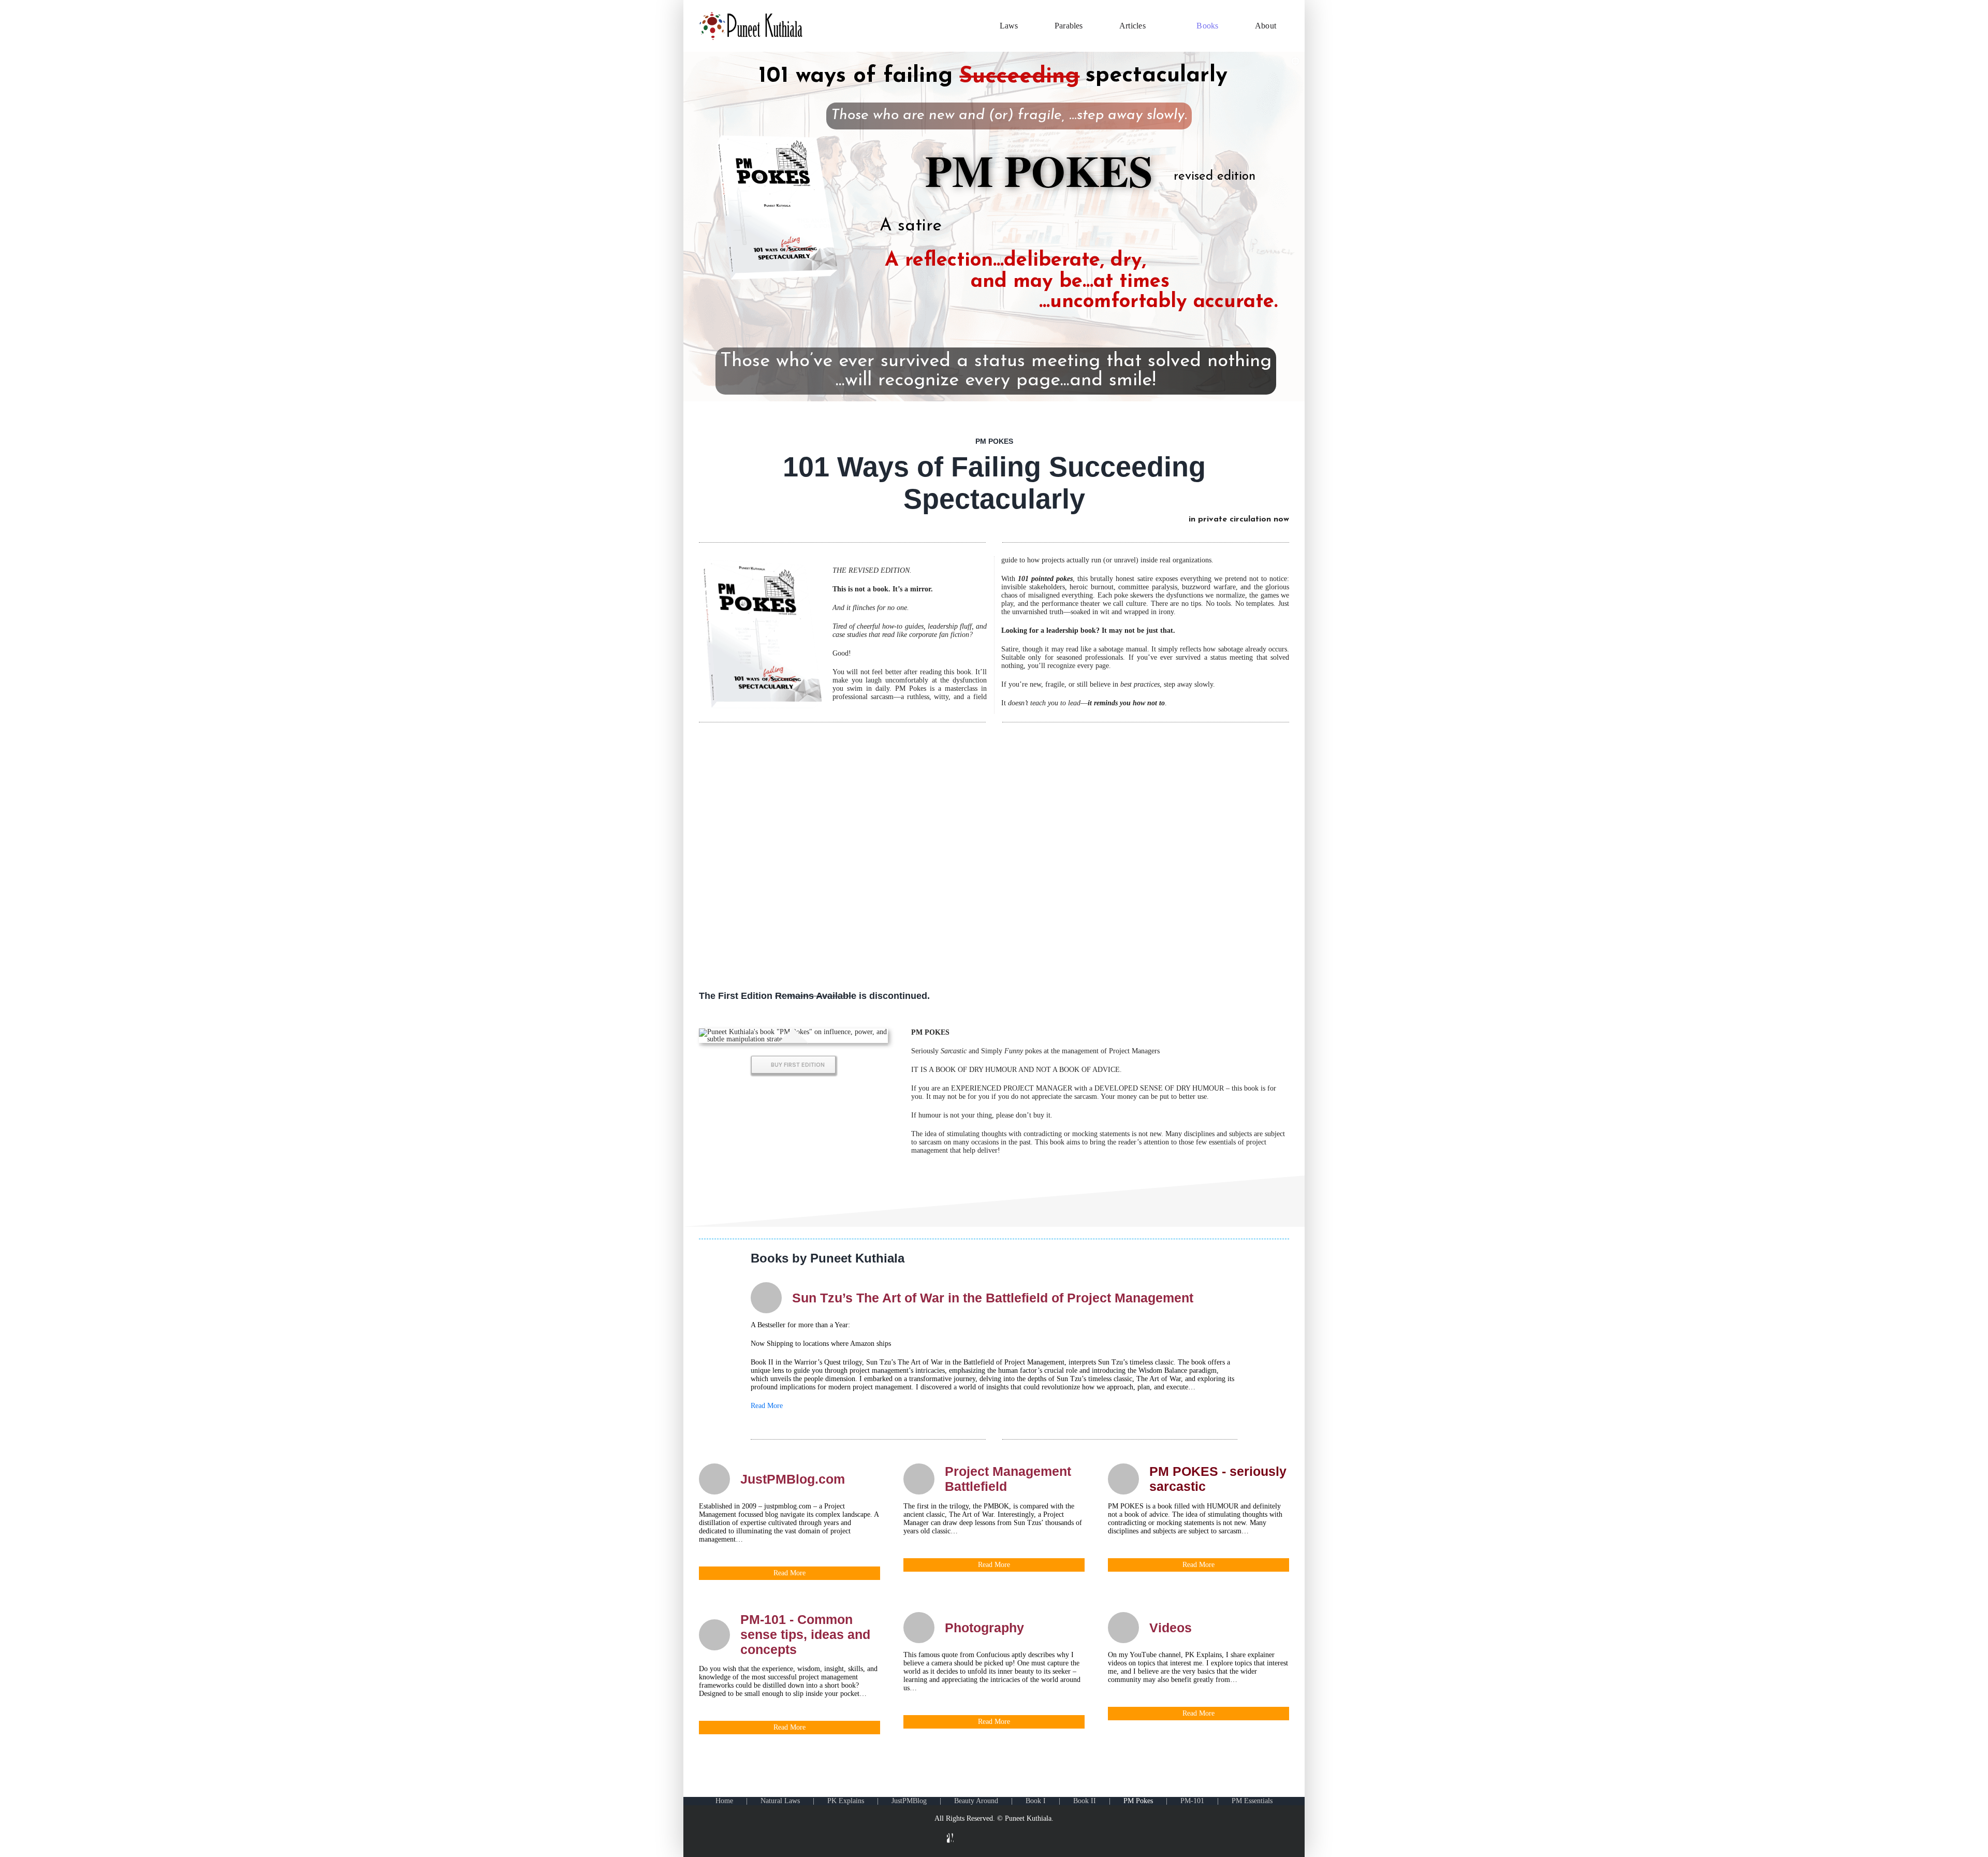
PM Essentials (1252, 1801)
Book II (1085, 1801)
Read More (767, 1406)
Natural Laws (780, 1801)
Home (724, 1801)
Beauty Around (976, 1801)
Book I (1036, 1801)
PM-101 (1192, 1801)
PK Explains (846, 1801)
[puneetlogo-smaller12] (751, 15)
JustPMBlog (909, 1801)
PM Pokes (1138, 1801)
